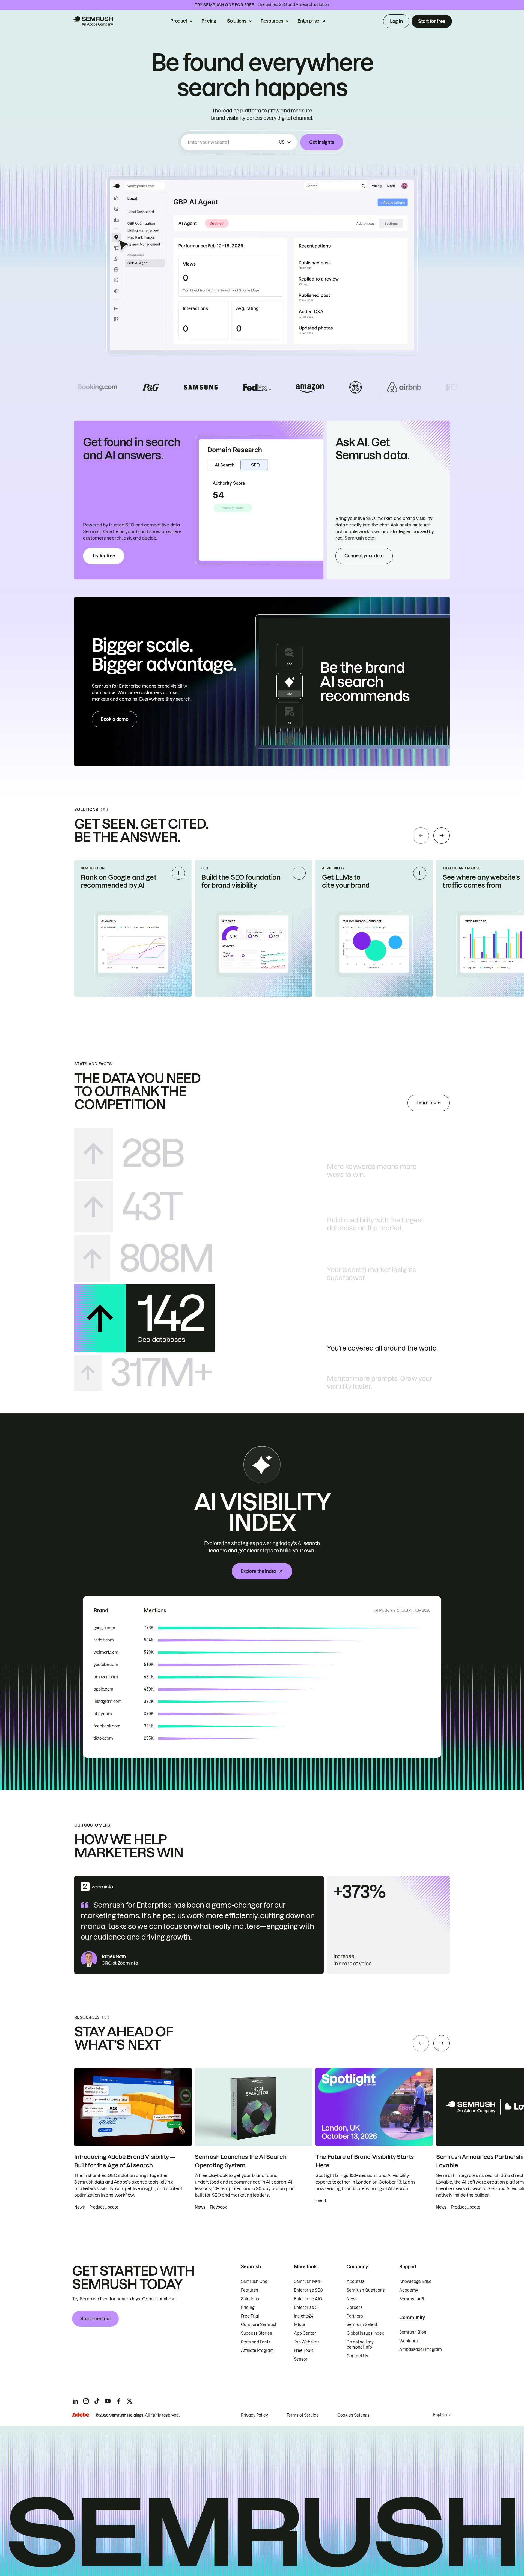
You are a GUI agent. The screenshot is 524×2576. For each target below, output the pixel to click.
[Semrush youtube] (108, 2401)
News (352, 2299)
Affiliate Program (257, 2351)
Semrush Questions (366, 2290)
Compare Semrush (259, 2325)
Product (179, 21)
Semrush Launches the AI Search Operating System (241, 2161)
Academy (409, 2290)
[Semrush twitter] (130, 2401)
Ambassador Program (421, 2349)
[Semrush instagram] (86, 2401)
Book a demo (114, 719)
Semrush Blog (413, 2332)
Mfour (300, 2325)
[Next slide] (442, 835)
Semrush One (254, 2281)
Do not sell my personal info (360, 2345)
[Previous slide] (421, 835)
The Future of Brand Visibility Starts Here (365, 2161)
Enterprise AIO (308, 2299)
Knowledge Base (415, 2281)
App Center (305, 2333)
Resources (272, 21)
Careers (355, 2307)
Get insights (322, 142)
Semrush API (412, 2299)
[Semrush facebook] (119, 2401)
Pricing (209, 21)
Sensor (301, 2359)
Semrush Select (362, 2325)
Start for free (432, 21)
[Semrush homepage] (93, 21)
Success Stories (257, 2333)
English (440, 2415)
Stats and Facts (256, 2342)
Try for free (104, 556)
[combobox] (232, 142)
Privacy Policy (254, 2415)
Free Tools (304, 2351)
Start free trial (95, 2319)
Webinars (409, 2341)
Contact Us (357, 2356)
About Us (355, 2281)
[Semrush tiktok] (97, 2401)
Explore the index (258, 1571)
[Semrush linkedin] (75, 2401)
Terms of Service (303, 2415)
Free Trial (250, 2316)
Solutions (237, 21)
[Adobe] (81, 2415)
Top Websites (307, 2342)
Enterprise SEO (309, 2290)
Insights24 (304, 2316)
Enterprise (308, 21)
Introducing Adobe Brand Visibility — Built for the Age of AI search (125, 2161)
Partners (355, 2316)
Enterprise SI (306, 2307)
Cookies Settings (353, 2415)
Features (250, 2290)
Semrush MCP (308, 2281)
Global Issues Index (365, 2333)
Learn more (429, 1103)
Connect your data (364, 556)
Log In (396, 21)
